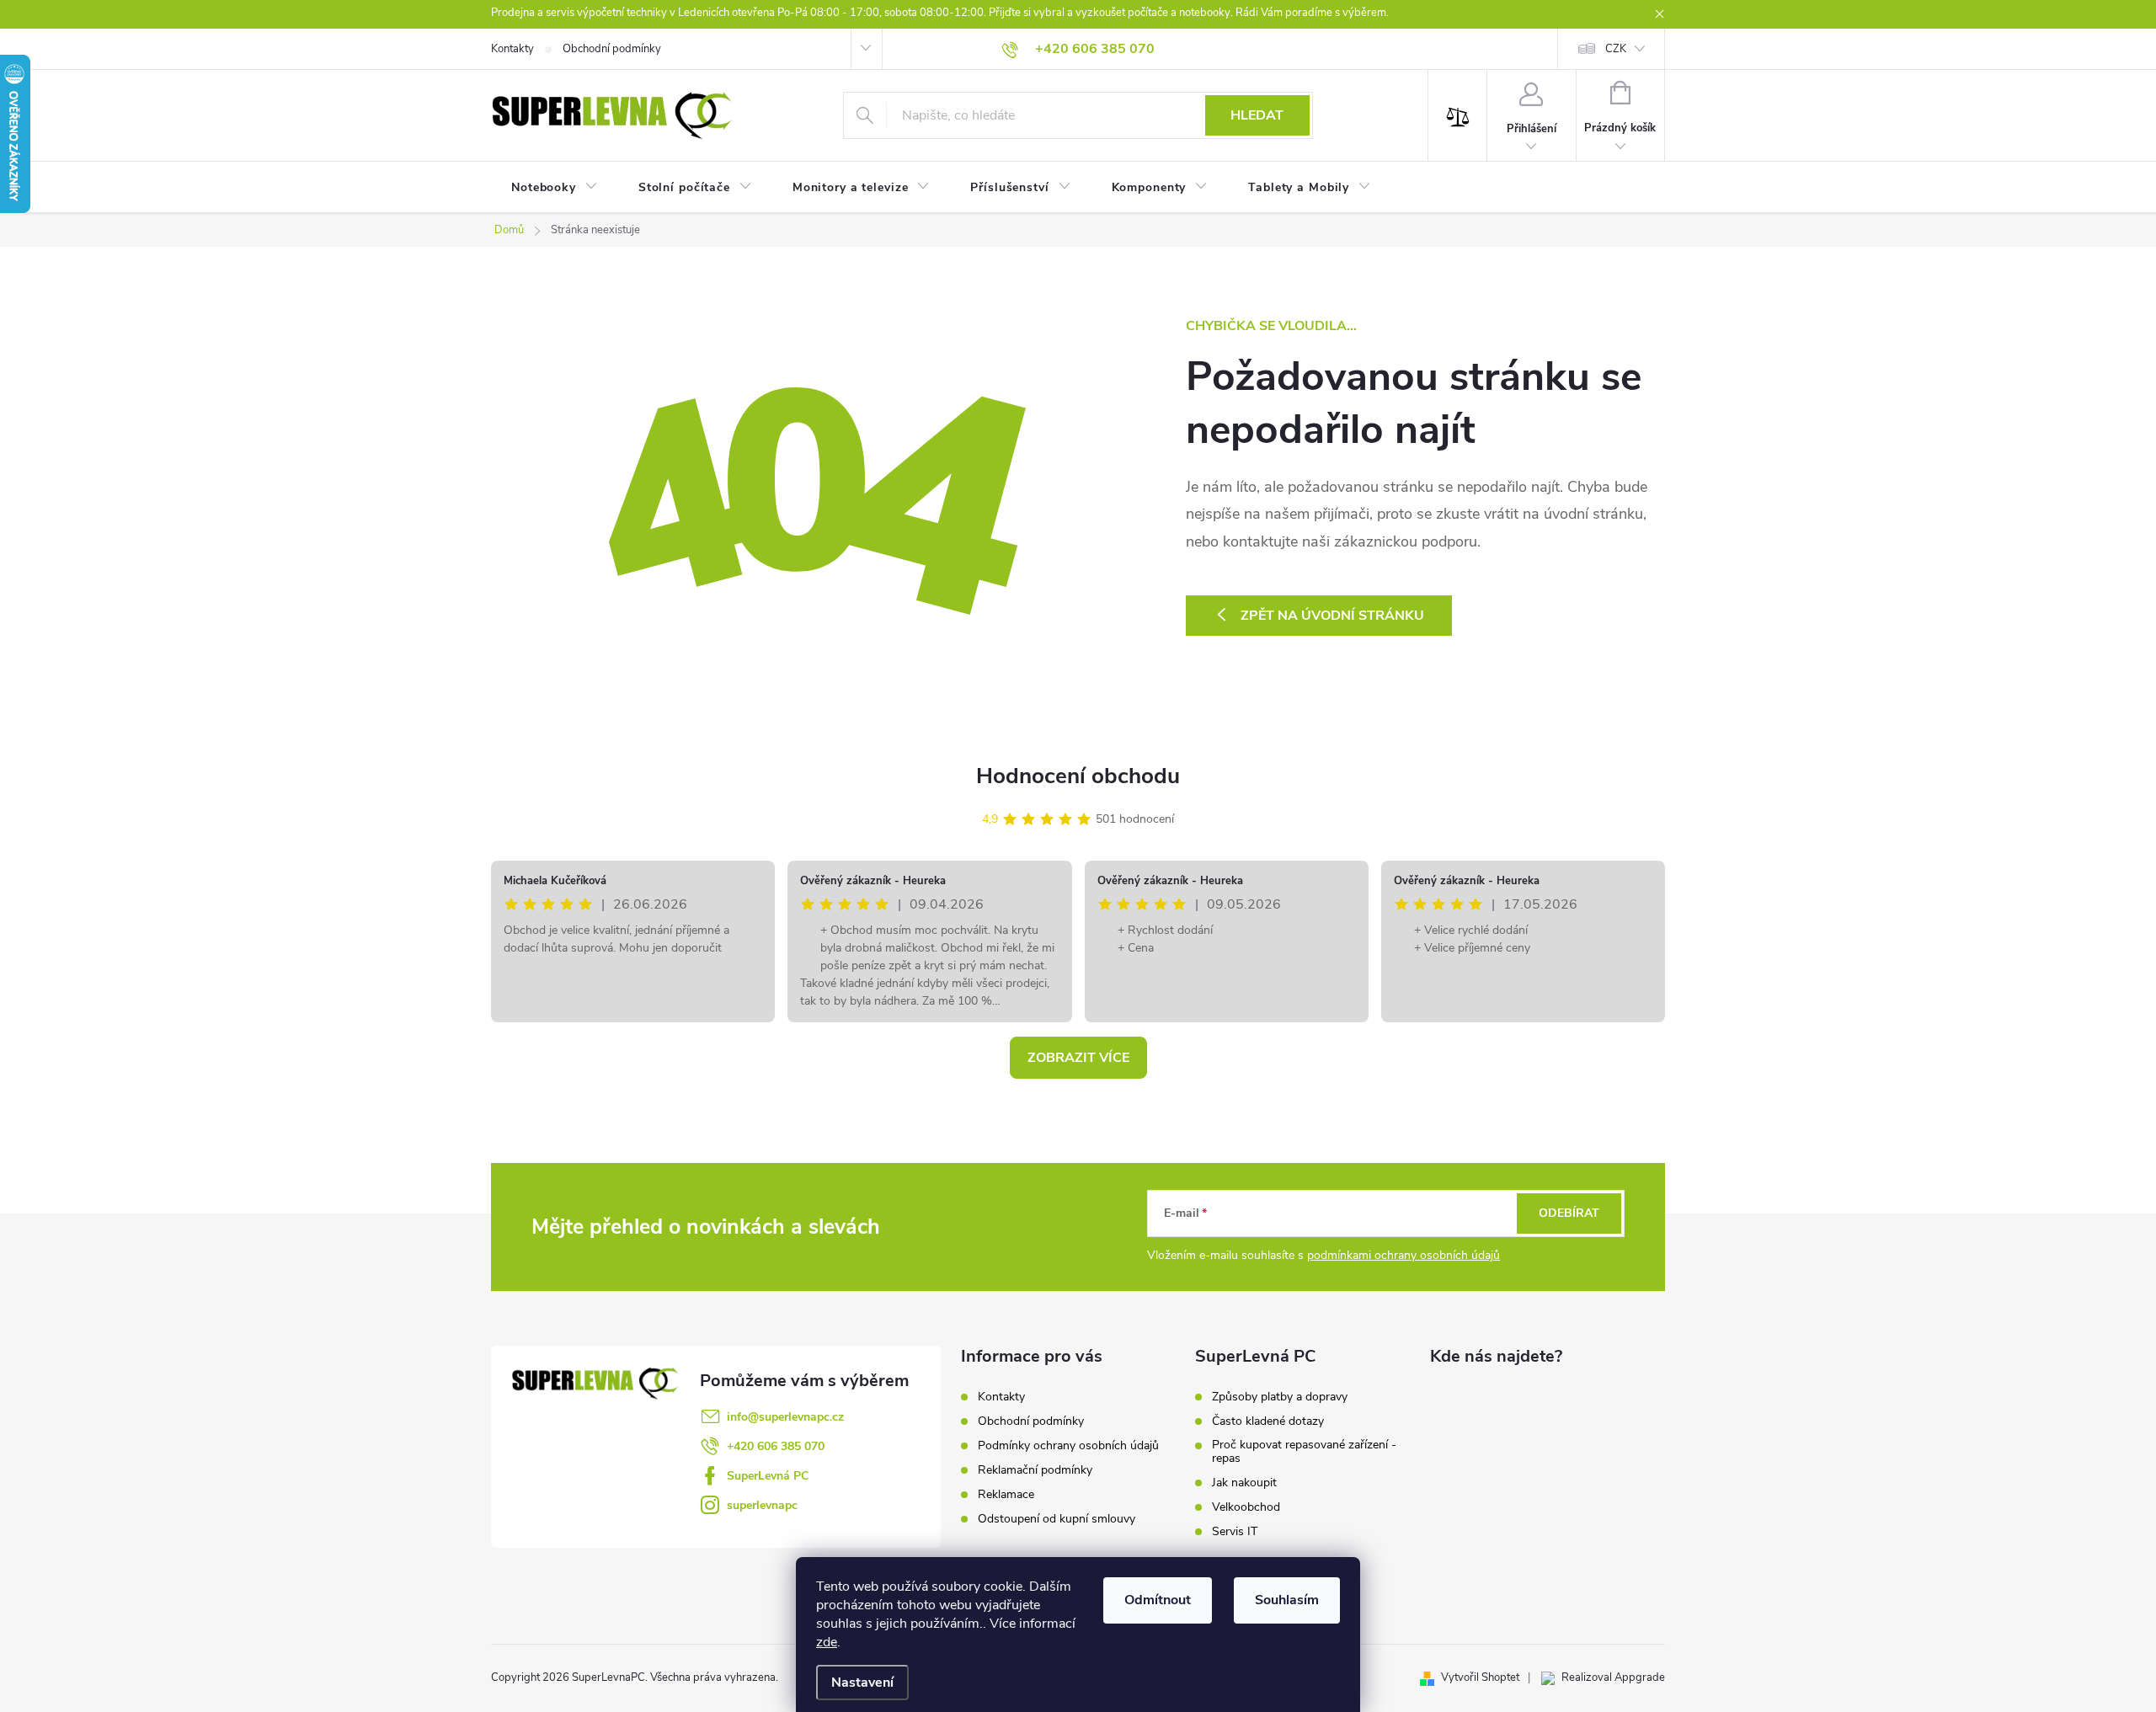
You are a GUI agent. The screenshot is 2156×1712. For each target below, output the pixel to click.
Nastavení (862, 1683)
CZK (1616, 49)
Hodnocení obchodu (1078, 776)
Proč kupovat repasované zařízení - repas (1304, 1452)
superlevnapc (762, 1505)
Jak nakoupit (1244, 1483)
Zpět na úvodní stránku (1332, 616)
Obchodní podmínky (612, 49)
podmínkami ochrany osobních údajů (1404, 1255)
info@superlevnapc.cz (785, 1417)
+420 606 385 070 (776, 1446)
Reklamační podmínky (1035, 1470)
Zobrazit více (1078, 1058)
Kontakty (512, 49)
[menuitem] (555, 188)
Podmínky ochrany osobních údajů (1068, 1445)
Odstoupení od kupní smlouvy (1057, 1519)
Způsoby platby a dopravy (1280, 1397)
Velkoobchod (1246, 1507)
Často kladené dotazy (1268, 1421)
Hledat (1257, 115)
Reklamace (1006, 1494)
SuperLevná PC (768, 1476)
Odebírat (1569, 1213)
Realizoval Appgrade (1613, 1677)
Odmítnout (1158, 1600)
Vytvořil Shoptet (1480, 1677)
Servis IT (1235, 1532)
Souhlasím (1287, 1600)
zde (827, 1642)
